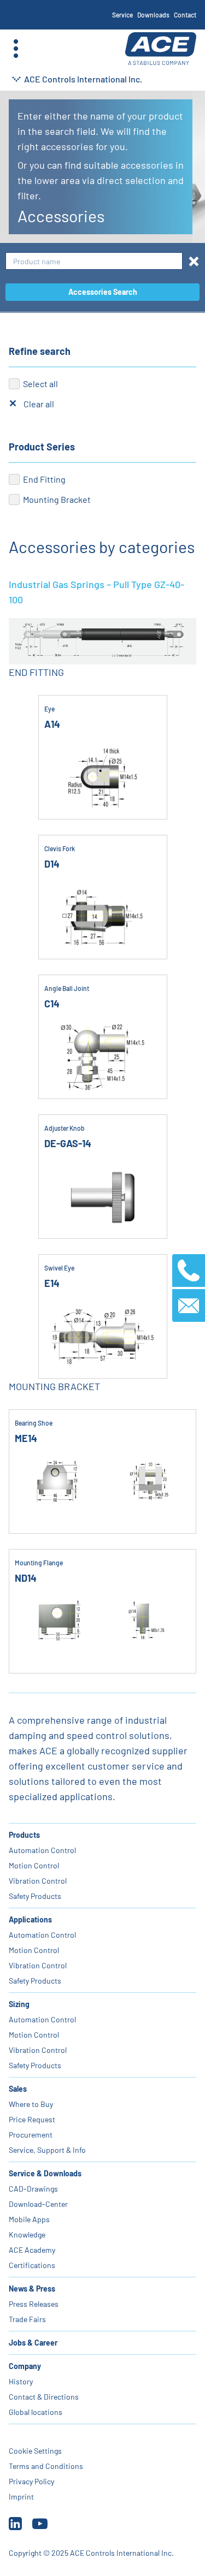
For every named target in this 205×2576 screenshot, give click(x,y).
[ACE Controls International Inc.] (161, 49)
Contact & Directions (44, 2397)
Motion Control (34, 1865)
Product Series (42, 447)
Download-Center (38, 2204)
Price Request (32, 2119)
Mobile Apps (29, 2219)
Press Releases (34, 2304)
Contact (185, 15)
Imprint (21, 2497)
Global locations (36, 2412)
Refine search (40, 351)
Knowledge (27, 2234)
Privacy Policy (31, 2481)
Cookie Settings (35, 2451)
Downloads (153, 15)
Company (25, 2366)
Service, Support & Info (47, 2150)
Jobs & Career (33, 2343)
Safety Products (35, 1896)
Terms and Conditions (46, 2466)
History (21, 2381)
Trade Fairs (27, 2319)
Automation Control (42, 1850)
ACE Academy (32, 2250)
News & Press (32, 2289)
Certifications (32, 2265)
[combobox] (94, 261)
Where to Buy (31, 2104)
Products (24, 1835)
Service (122, 15)
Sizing (19, 2004)
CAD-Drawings (33, 2189)
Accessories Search (103, 292)
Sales (18, 2089)
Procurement (31, 2135)
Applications (30, 1919)
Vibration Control (38, 1881)
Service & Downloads (45, 2173)
